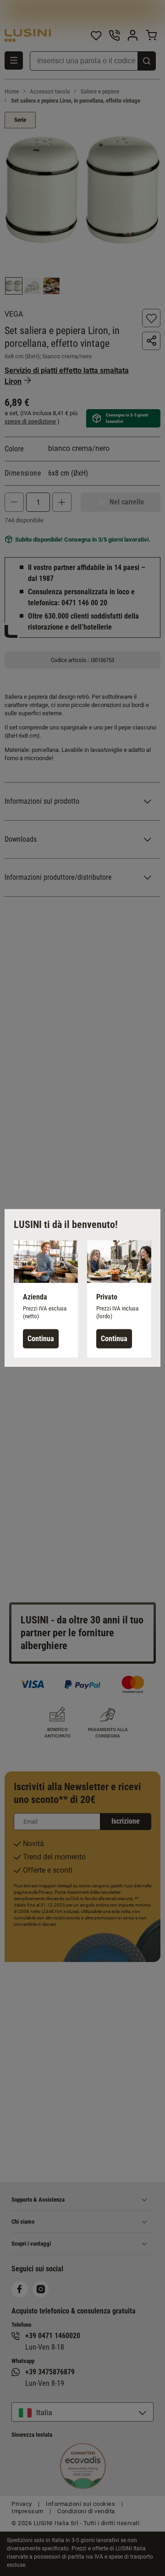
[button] (46, 1299)
